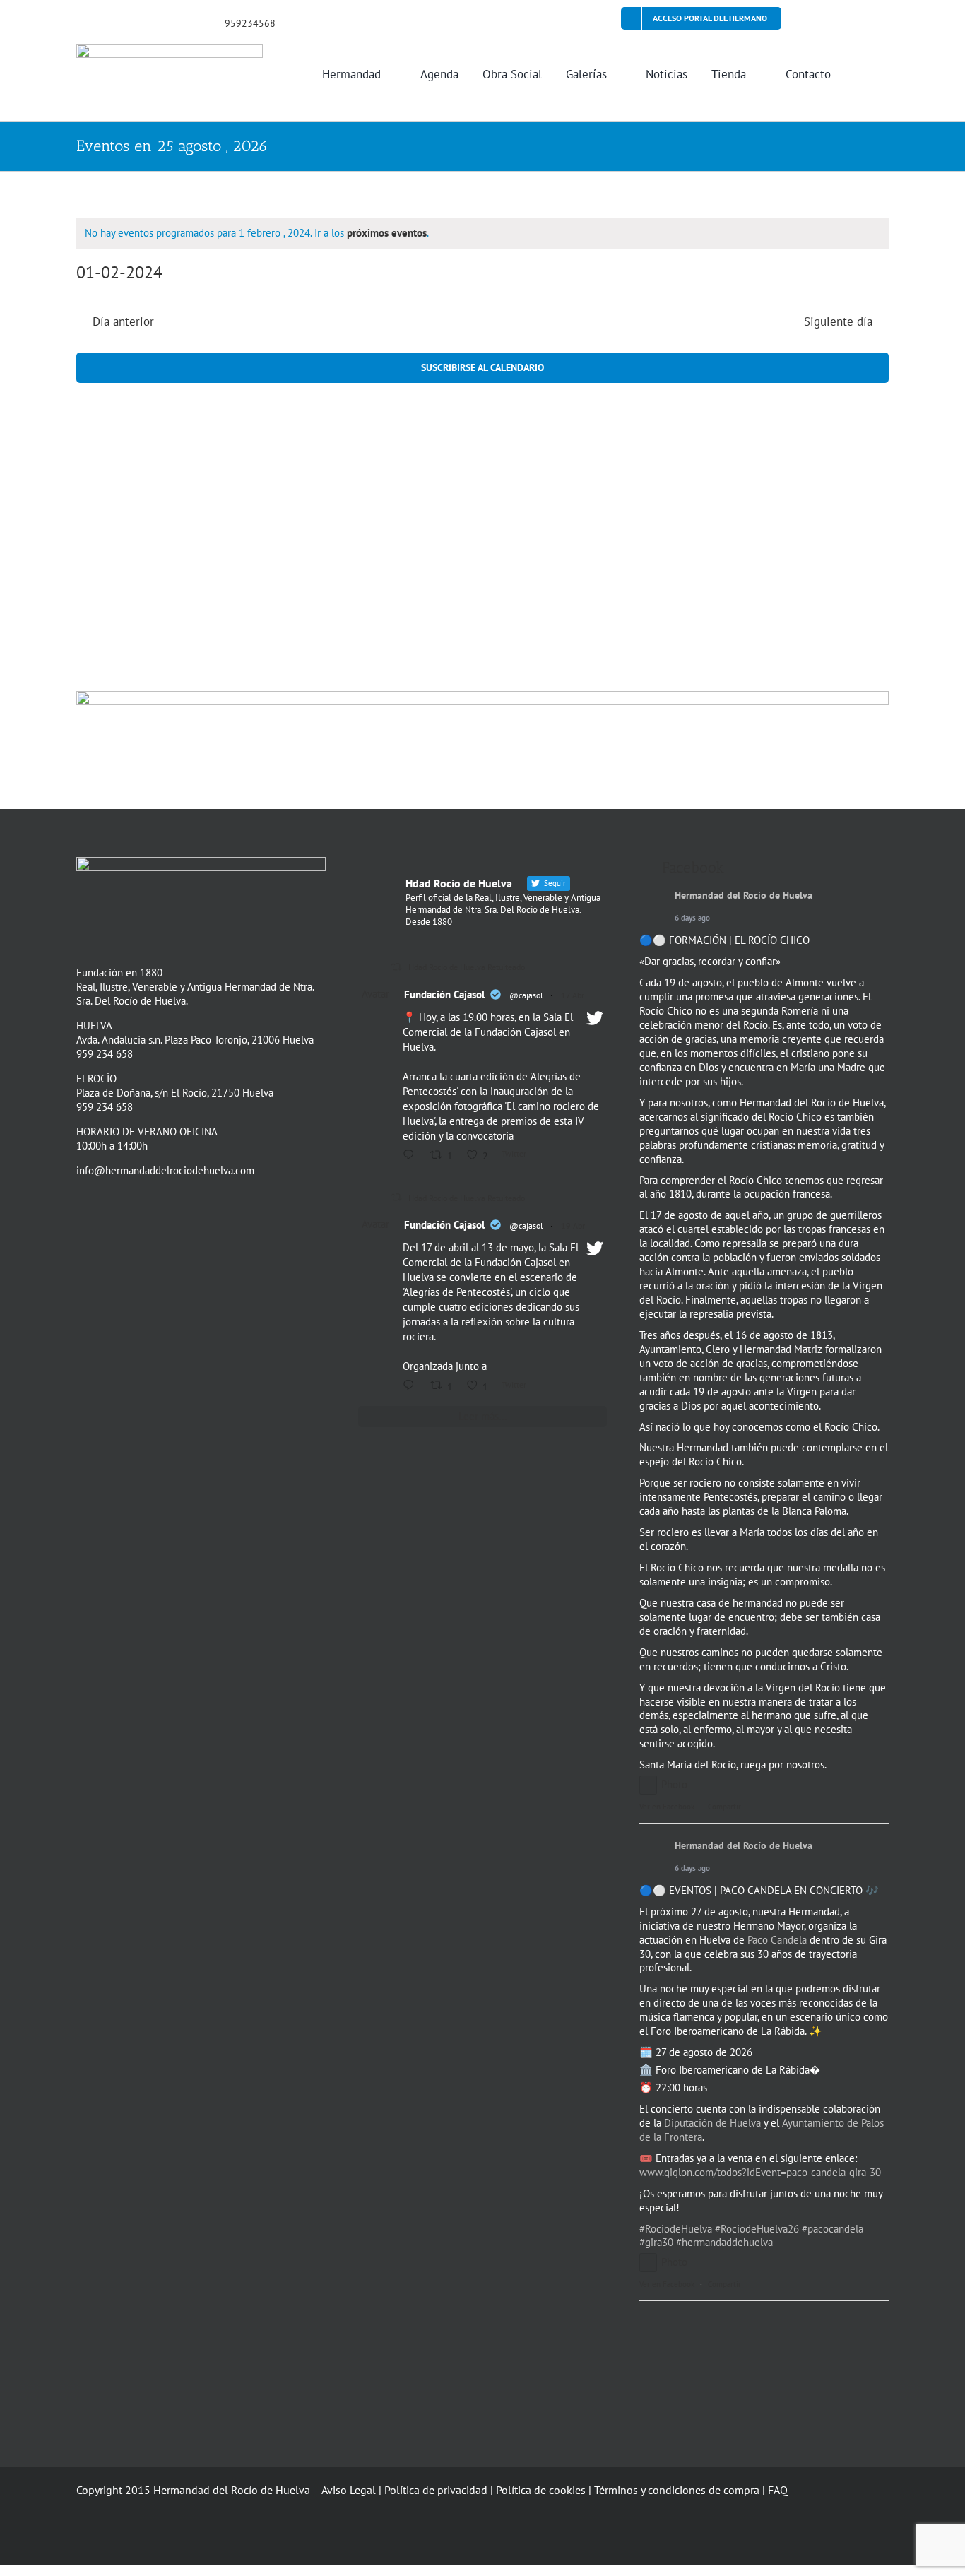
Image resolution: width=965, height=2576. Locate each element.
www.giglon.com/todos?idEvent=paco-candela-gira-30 (760, 2172)
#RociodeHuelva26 (757, 2229)
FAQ (778, 2490)
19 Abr (573, 1225)
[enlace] (81, 22)
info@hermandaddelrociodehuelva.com (165, 1170)
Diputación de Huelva (712, 2123)
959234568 (250, 23)
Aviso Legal (349, 2490)
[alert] (482, 233)
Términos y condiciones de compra (677, 2490)
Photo (674, 1784)
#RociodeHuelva (676, 2229)
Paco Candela (777, 1940)
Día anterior (123, 322)
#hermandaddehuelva (724, 2242)
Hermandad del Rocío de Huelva (744, 896)
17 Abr (573, 995)
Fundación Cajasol (444, 994)
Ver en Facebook (667, 1807)
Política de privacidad (436, 2490)
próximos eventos (387, 233)
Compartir (724, 1807)
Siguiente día (838, 322)
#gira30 (656, 2242)
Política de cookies (541, 2490)
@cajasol (526, 995)
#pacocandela (833, 2229)
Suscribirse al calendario (482, 368)
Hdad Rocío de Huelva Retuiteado (467, 967)
